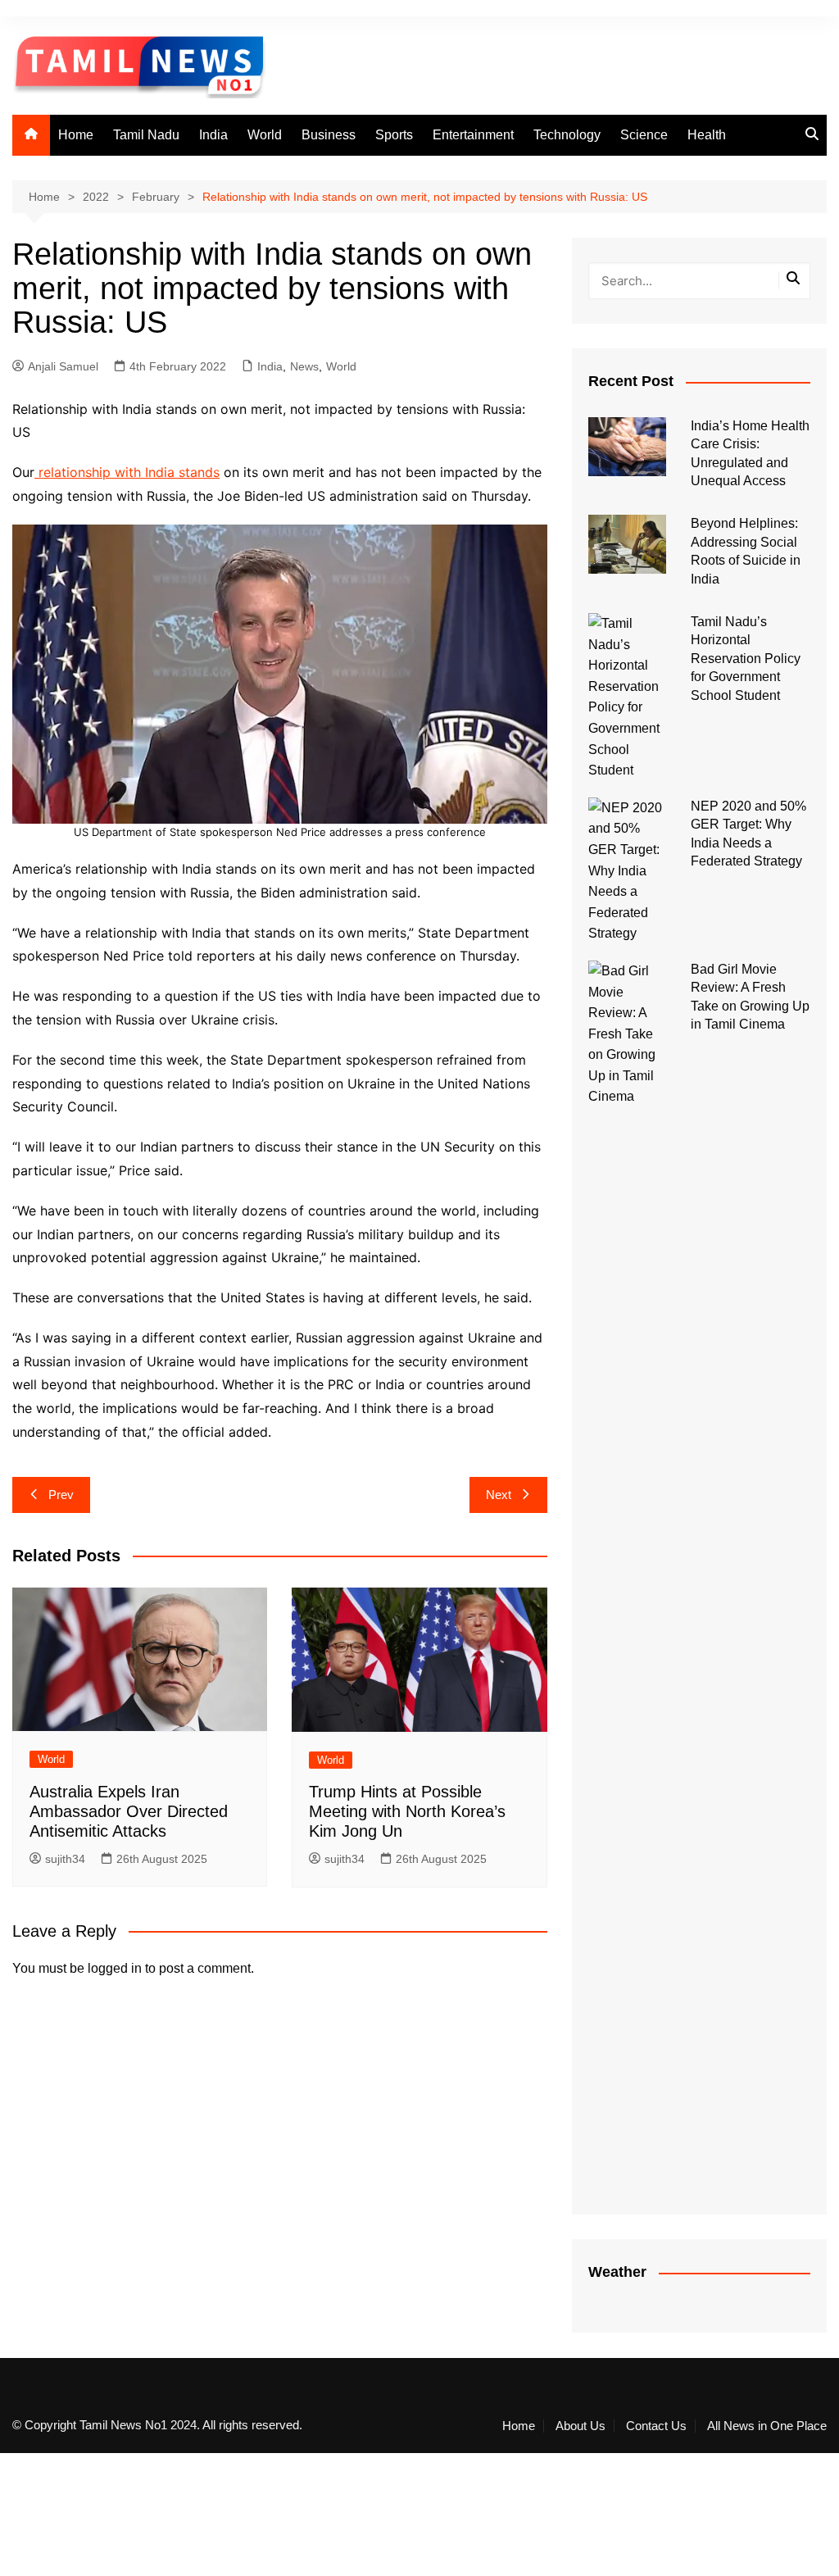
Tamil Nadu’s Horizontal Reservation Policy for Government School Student (746, 659)
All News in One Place (767, 2426)
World (265, 135)
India (213, 135)
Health (707, 135)
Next (499, 1495)
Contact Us (656, 2426)
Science (644, 135)
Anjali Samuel (63, 366)
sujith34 (65, 1859)
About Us (580, 2426)
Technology (567, 135)
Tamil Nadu (146, 135)
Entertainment (473, 135)
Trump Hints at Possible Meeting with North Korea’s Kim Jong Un (407, 1811)
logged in (115, 1968)
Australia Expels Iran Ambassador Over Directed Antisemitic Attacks (129, 1811)
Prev (61, 1495)
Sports (394, 135)
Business (329, 135)
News (304, 366)
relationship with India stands (127, 472)
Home (76, 135)
